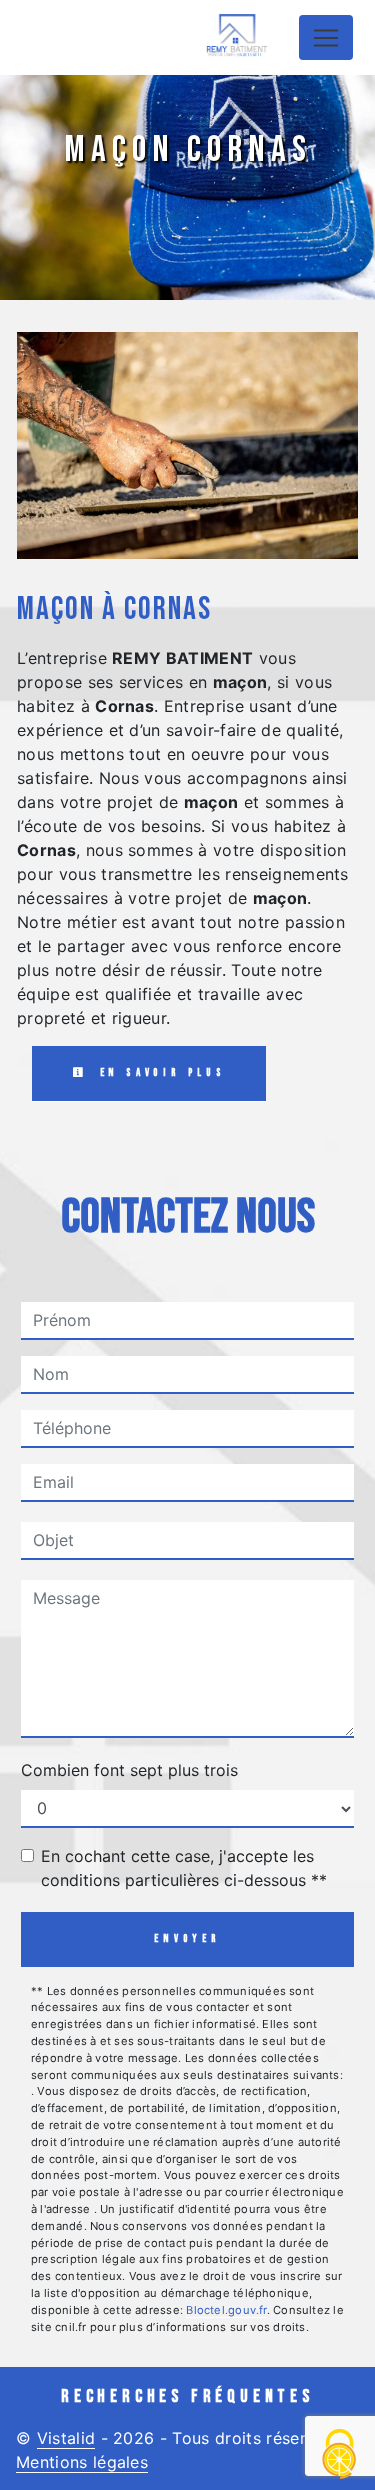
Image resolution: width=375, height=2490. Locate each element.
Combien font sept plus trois (129, 1770)
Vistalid (66, 2438)
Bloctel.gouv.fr (226, 2310)
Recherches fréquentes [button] (187, 2396)
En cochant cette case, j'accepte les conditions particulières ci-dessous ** (184, 1868)
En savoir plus (159, 1072)
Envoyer (187, 1938)
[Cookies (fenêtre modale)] (340, 2455)
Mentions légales (82, 2462)
